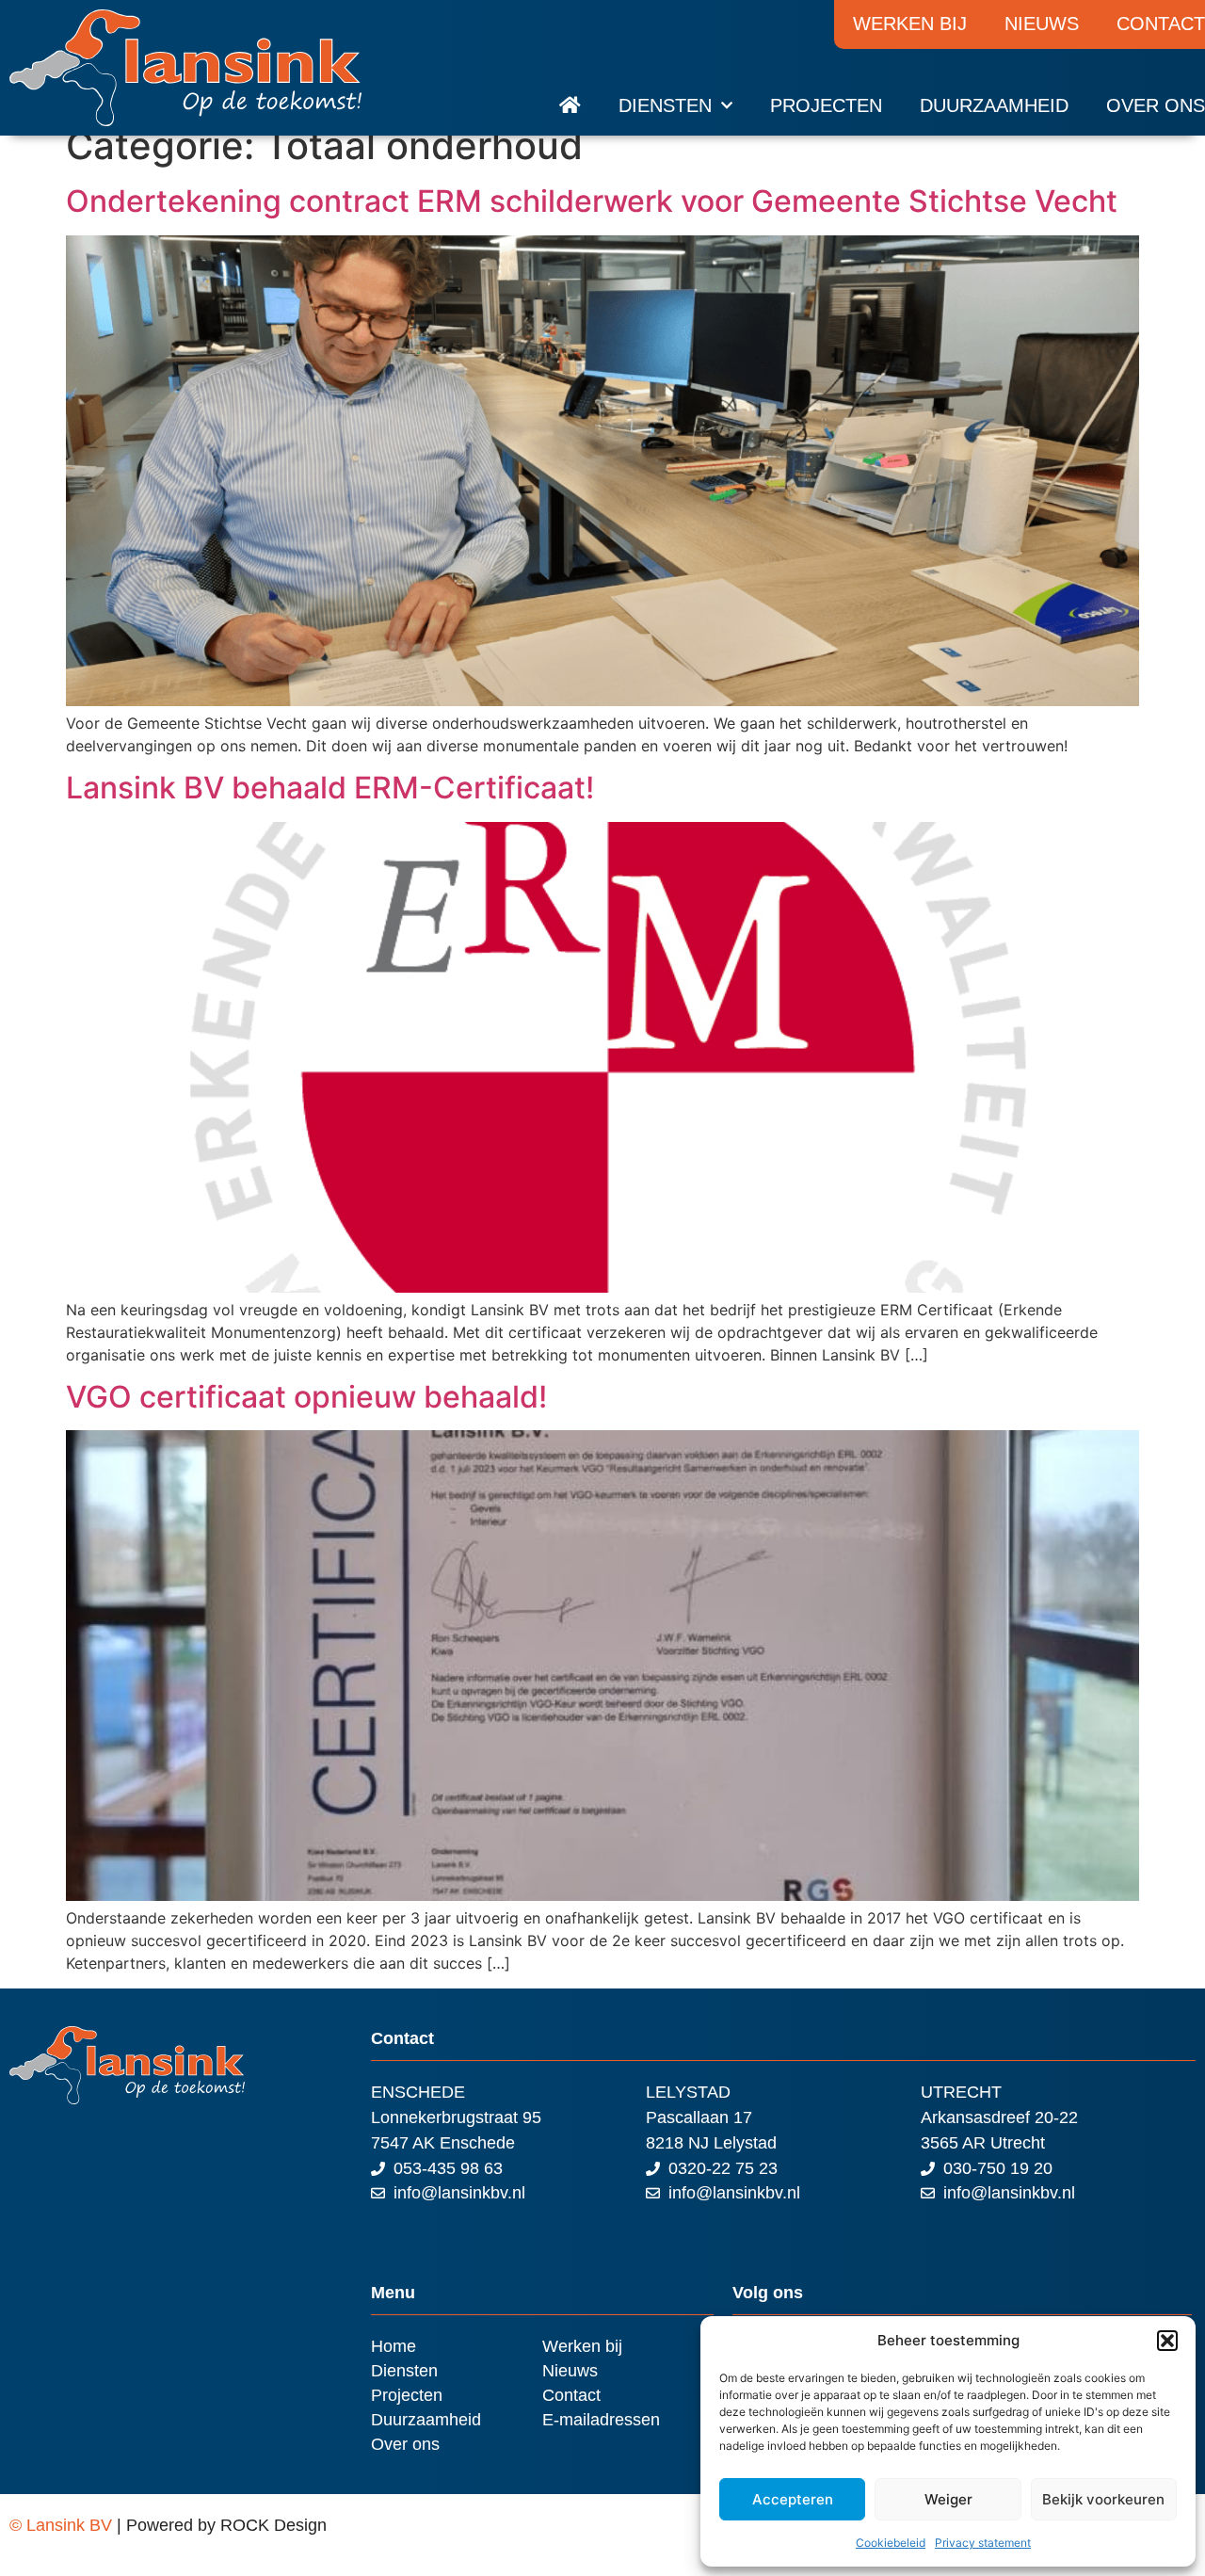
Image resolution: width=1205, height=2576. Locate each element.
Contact (571, 2395)
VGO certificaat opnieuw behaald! (306, 1397)
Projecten (826, 105)
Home (394, 2346)
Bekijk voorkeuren (1103, 2499)
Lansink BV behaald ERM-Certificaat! (330, 788)
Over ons (1156, 105)
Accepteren (793, 2499)
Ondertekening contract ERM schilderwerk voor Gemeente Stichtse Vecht (592, 201)
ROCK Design (273, 2525)
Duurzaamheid (994, 105)
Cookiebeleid (891, 2543)
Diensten (665, 105)
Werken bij (910, 24)
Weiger (948, 2499)
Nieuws (1042, 24)
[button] (1167, 2341)
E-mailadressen (601, 2420)
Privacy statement (983, 2543)
